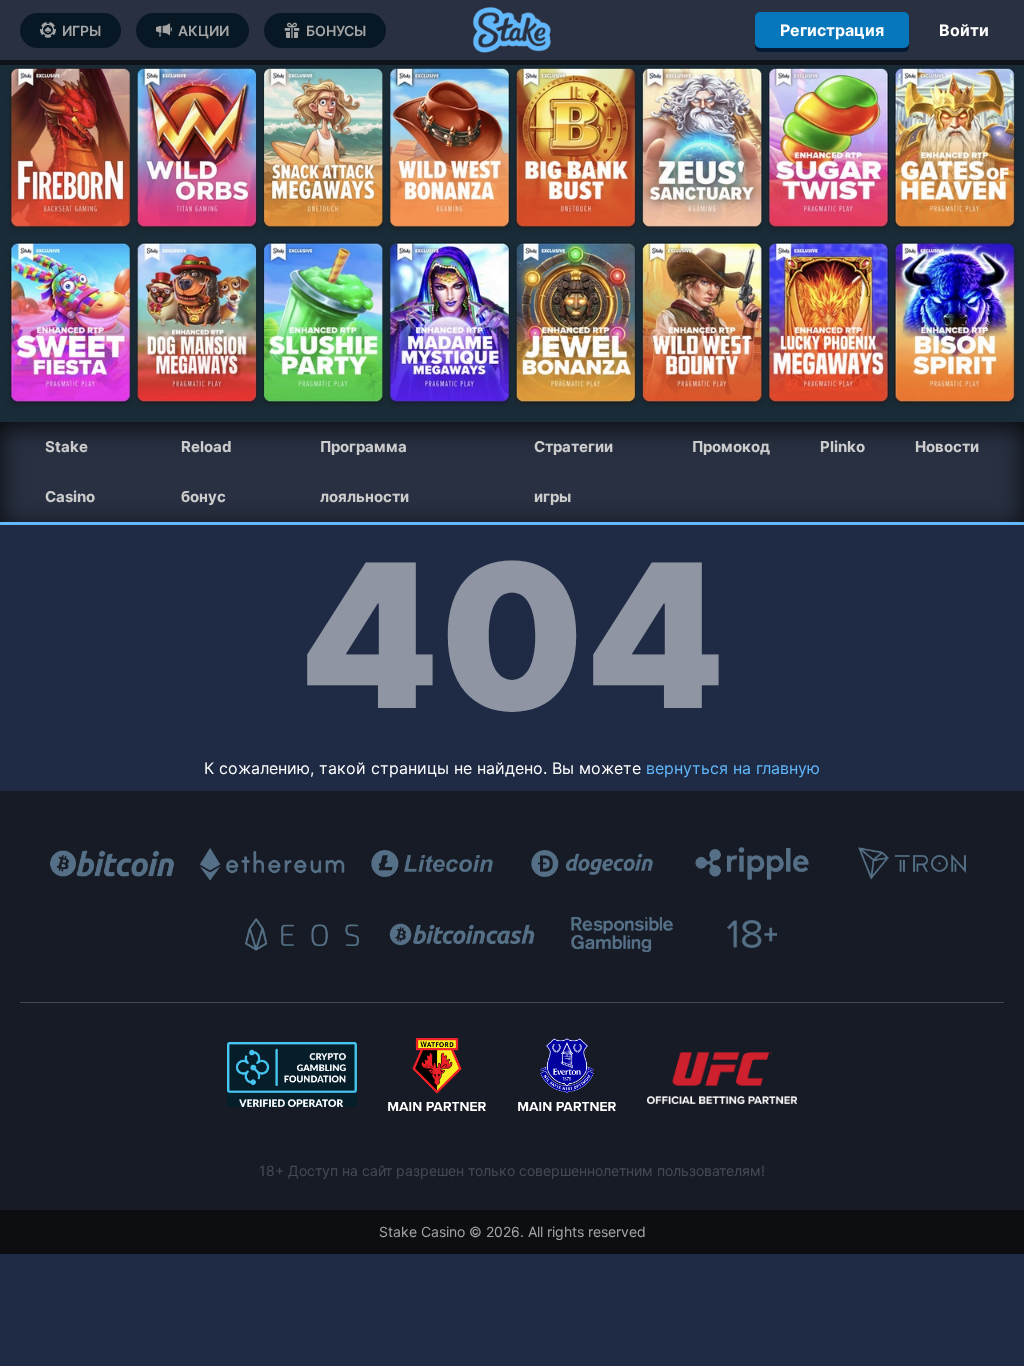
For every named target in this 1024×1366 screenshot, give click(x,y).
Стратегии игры (573, 471)
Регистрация (832, 30)
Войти (964, 30)
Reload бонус (206, 471)
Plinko (842, 446)
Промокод (731, 446)
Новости (947, 446)
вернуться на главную (733, 768)
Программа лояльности (364, 471)
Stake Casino (70, 471)
